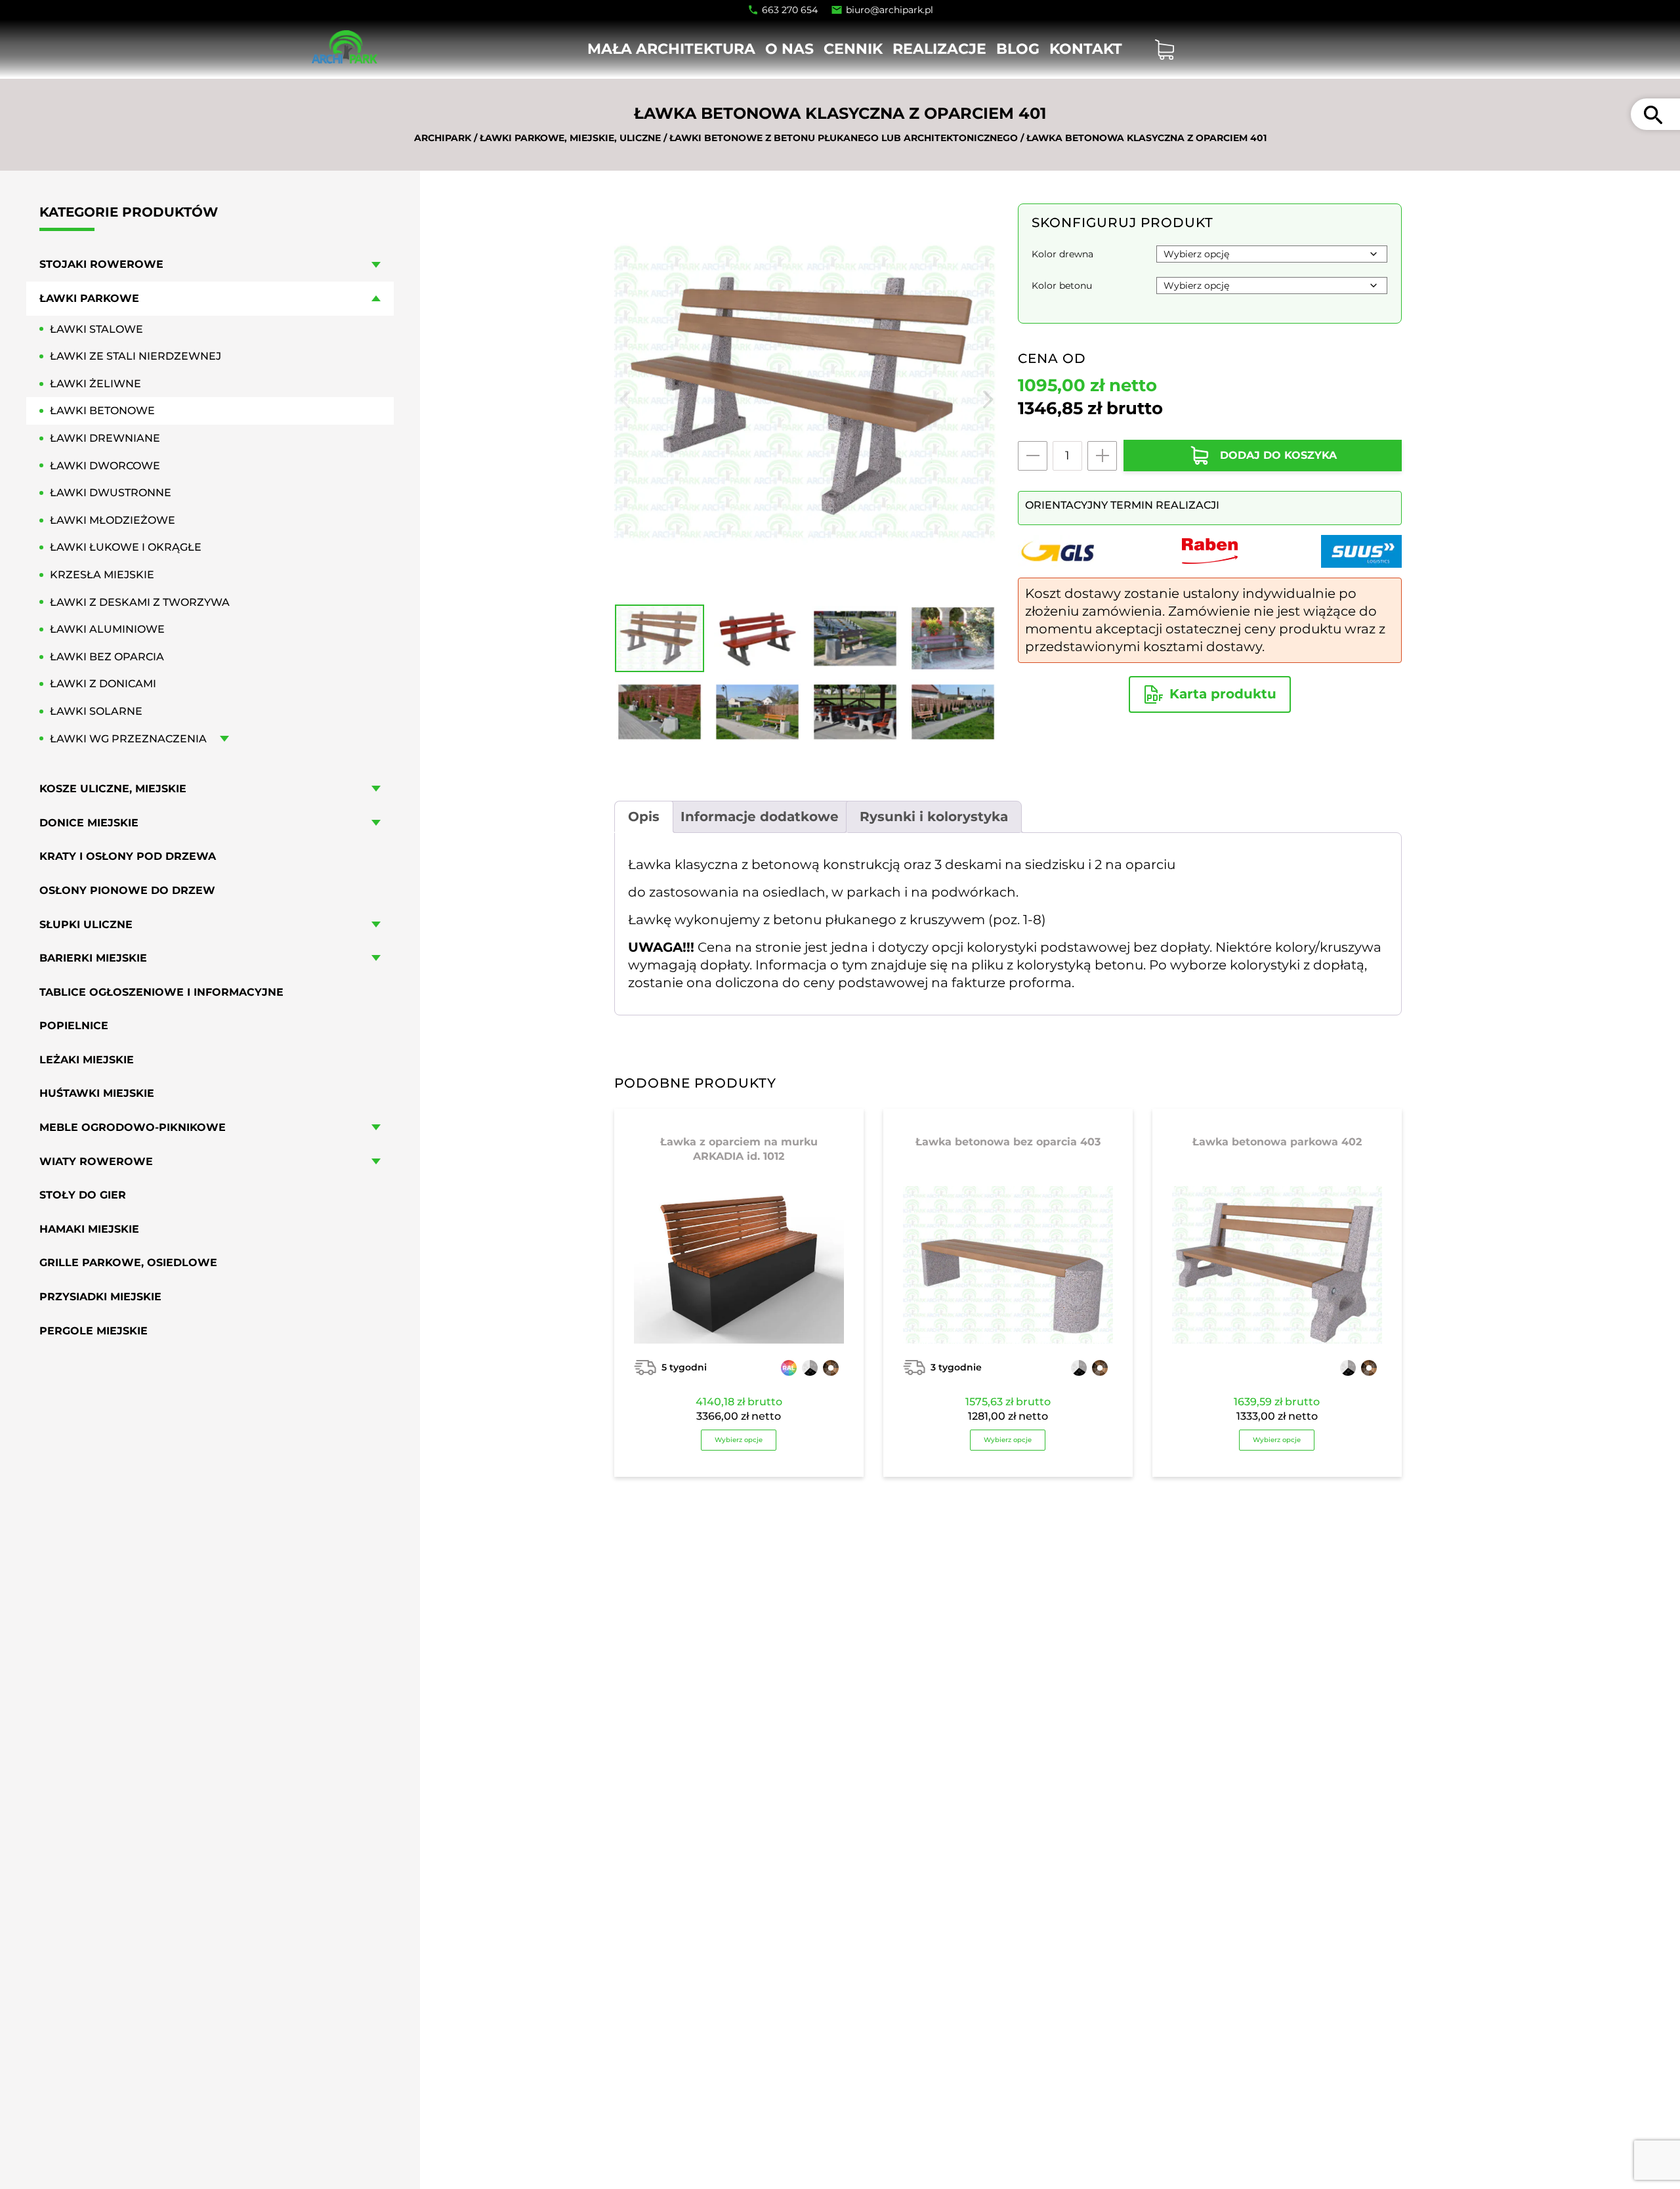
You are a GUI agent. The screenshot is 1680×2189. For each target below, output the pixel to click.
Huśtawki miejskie (97, 1093)
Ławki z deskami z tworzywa (140, 602)
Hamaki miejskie (89, 1229)
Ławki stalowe (96, 329)
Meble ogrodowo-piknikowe (133, 1127)
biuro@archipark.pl (890, 10)
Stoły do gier (83, 1195)
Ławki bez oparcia (107, 657)
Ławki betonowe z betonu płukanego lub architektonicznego (844, 138)
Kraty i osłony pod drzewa (128, 856)
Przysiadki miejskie (100, 1297)
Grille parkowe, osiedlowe (128, 1263)
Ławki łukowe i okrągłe (126, 547)
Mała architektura (671, 49)
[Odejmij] (1033, 456)
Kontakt (1086, 49)
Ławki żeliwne (95, 384)
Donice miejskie (89, 823)
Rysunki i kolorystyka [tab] (934, 817)
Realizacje (939, 49)
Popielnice (74, 1026)
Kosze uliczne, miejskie (113, 789)
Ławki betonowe (102, 411)
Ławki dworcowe (105, 465)
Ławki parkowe (89, 298)
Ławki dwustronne (111, 493)
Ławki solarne (96, 711)
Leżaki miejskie (87, 1060)
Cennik (853, 49)
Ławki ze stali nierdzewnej (136, 356)
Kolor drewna (1062, 254)
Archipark (443, 138)
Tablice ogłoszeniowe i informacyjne (161, 992)
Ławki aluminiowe (107, 629)
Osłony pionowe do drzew (127, 890)
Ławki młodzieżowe (113, 520)
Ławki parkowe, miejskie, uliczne (570, 138)
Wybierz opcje (739, 1440)
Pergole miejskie (94, 1330)
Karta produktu (1223, 694)
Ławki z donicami (103, 684)
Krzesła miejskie (102, 575)
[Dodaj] (1102, 456)
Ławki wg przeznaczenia (128, 738)
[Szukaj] (1653, 114)
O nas (789, 49)
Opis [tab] (644, 817)
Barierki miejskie (93, 958)
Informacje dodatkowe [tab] (760, 817)
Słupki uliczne (86, 924)
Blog (1018, 49)
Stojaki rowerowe (101, 264)
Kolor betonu (1062, 286)
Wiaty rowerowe (96, 1161)
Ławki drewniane (105, 438)
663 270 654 (790, 10)
